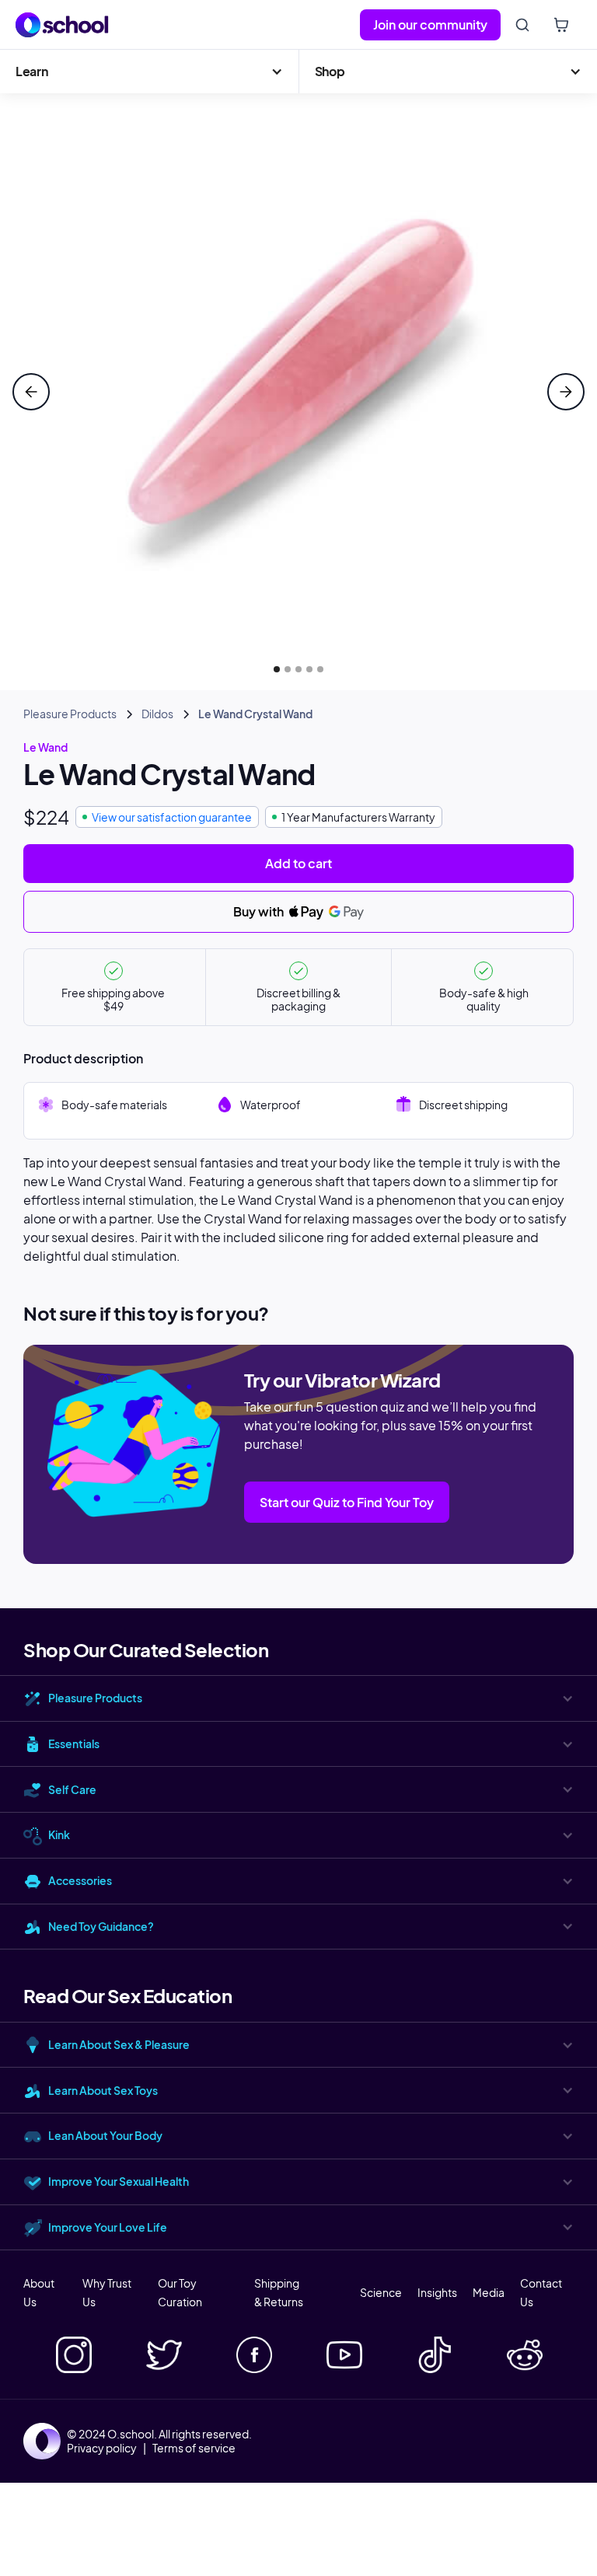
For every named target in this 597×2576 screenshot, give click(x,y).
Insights (437, 2292)
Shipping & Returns (279, 2292)
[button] (149, 72)
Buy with (260, 911)
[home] (62, 25)
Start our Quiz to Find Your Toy (347, 1502)
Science (381, 2292)
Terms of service (194, 2448)
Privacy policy (102, 2448)
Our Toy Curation (180, 2292)
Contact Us (541, 2292)
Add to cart (298, 863)
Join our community (430, 24)
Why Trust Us (107, 2292)
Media (489, 2292)
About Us (39, 2292)
